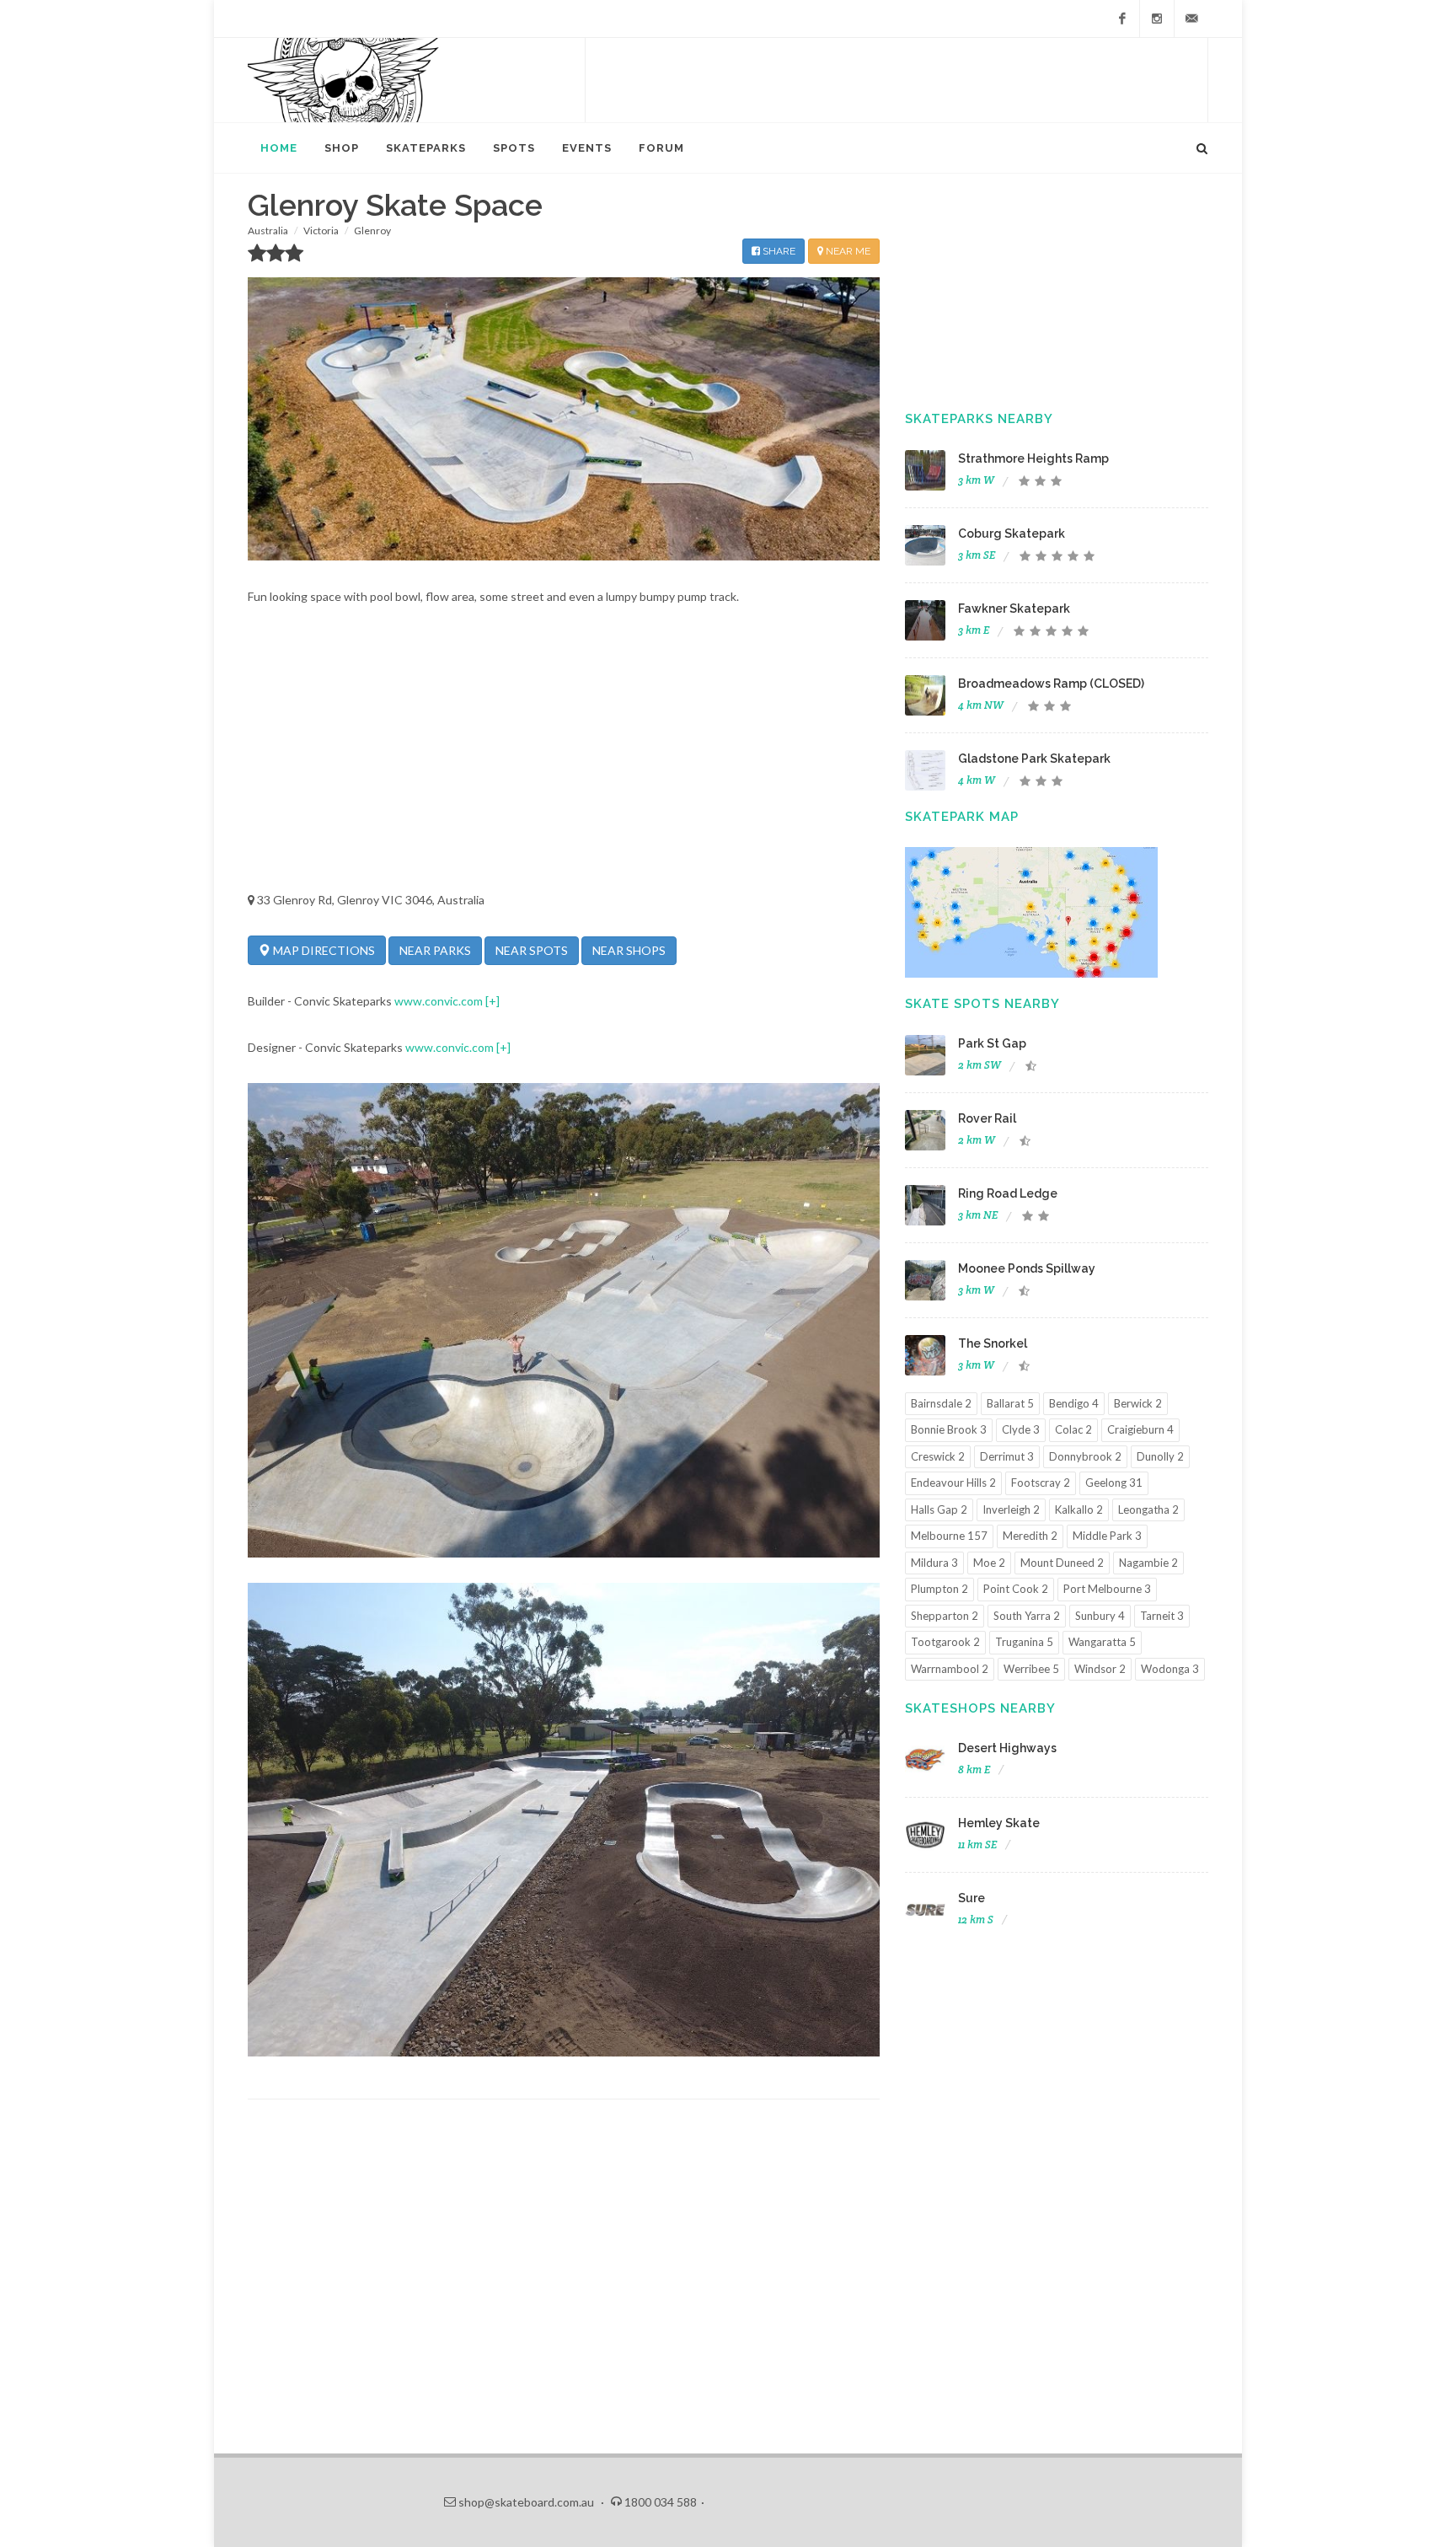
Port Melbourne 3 (1107, 1589)
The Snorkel (993, 1343)
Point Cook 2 (1016, 1589)
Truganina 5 (1024, 1642)
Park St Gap (992, 1043)
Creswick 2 (938, 1456)
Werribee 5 (1031, 1669)
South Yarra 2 (1027, 1616)
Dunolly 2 (1160, 1456)
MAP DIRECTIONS (323, 950)
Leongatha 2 (1148, 1509)
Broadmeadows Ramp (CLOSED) (1051, 684)
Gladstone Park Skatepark (1034, 759)
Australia (268, 231)
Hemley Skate (999, 1823)
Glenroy (372, 231)
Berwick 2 (1138, 1403)
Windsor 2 (1100, 1669)
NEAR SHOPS (629, 950)
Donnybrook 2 (1085, 1456)
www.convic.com (439, 1001)
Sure (972, 1898)
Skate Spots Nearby (982, 1004)
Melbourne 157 (949, 1536)
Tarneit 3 (1162, 1616)
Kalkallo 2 (1079, 1509)
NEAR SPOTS (532, 950)
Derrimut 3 (1007, 1456)
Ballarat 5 (1010, 1403)
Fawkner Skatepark (1014, 609)
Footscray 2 (1041, 1483)
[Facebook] (1122, 19)
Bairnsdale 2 (941, 1403)
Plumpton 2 (939, 1589)
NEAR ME (847, 251)
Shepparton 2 (945, 1616)
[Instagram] (1157, 19)
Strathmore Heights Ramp (1033, 458)
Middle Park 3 (1107, 1536)
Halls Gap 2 (939, 1509)
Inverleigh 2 (1011, 1509)
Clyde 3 (1021, 1429)
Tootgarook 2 (945, 1642)
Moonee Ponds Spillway (1027, 1268)
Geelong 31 (1114, 1483)
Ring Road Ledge (1008, 1193)
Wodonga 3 (1170, 1669)
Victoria (321, 231)
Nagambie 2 (1148, 1563)
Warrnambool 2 (950, 1669)
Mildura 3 (934, 1563)
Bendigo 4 (1074, 1403)
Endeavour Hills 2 (953, 1483)
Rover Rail (987, 1118)
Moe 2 (989, 1563)
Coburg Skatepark (1012, 534)
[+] (492, 1001)
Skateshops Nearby (980, 1708)
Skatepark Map (962, 817)
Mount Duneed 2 (1062, 1563)
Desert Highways (1007, 1748)
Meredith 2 (1030, 1536)
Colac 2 (1073, 1429)
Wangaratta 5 (1102, 1642)
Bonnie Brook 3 (949, 1429)
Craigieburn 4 (1140, 1429)
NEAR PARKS (435, 950)
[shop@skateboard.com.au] (1191, 19)
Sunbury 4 (1100, 1616)
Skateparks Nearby (979, 419)
